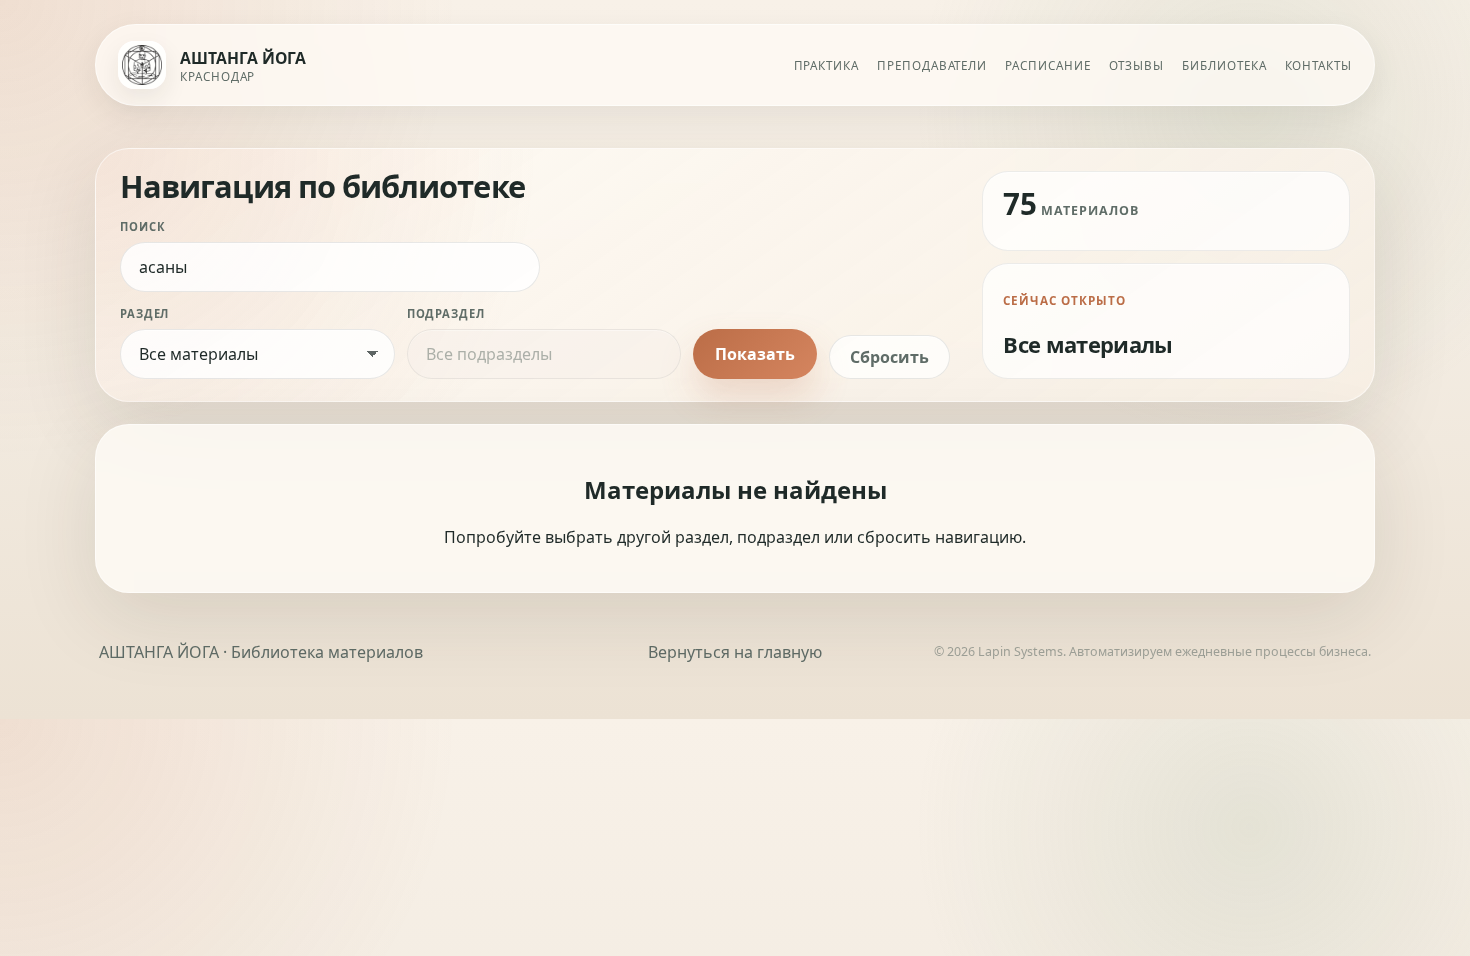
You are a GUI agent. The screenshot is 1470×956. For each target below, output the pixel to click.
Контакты (1318, 65)
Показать (755, 354)
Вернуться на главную (735, 652)
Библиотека (1224, 65)
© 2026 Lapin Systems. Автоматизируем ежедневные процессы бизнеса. (1152, 651)
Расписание (1047, 65)
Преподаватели (932, 65)
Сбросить (889, 357)
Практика (826, 65)
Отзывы (1137, 65)
